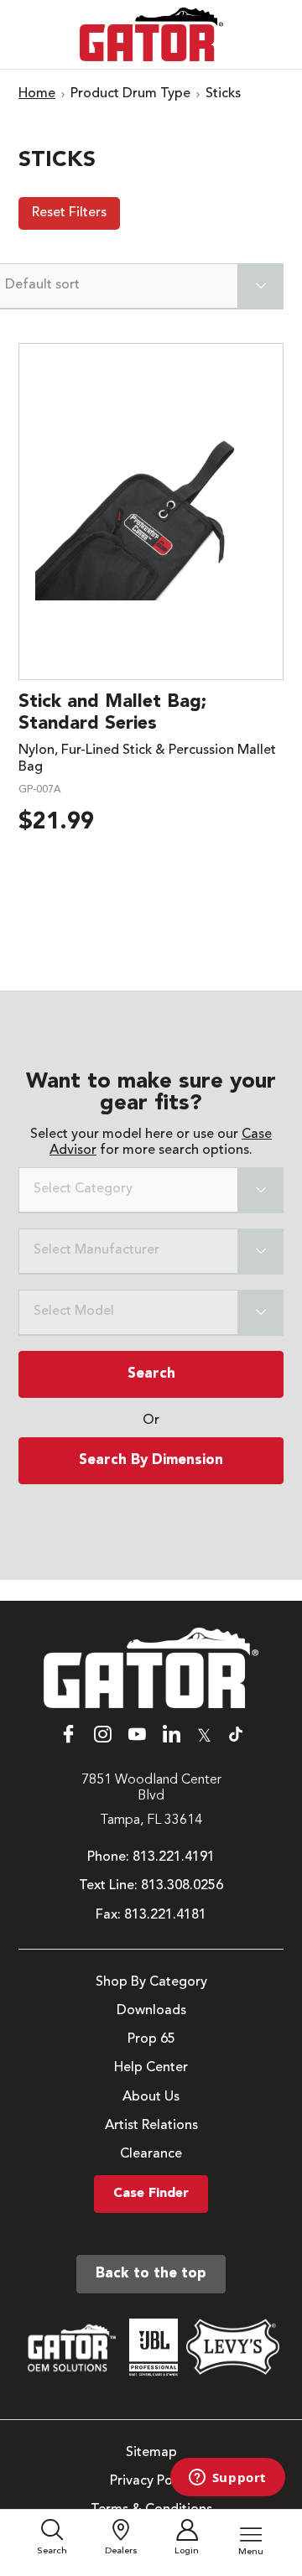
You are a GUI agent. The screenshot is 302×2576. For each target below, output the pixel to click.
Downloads (151, 2011)
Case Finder (151, 2194)
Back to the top (151, 2274)
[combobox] (151, 1190)
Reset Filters (69, 213)
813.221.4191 (174, 1857)
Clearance (151, 2154)
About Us (151, 2097)
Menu (251, 2552)
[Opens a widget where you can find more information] (227, 2479)
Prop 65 (151, 2039)
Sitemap (151, 2453)
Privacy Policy (151, 2481)
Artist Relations (151, 2126)
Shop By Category (151, 1982)
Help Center (151, 2068)
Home (37, 94)
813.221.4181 (165, 1915)
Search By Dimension (151, 1460)
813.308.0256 (182, 1886)
